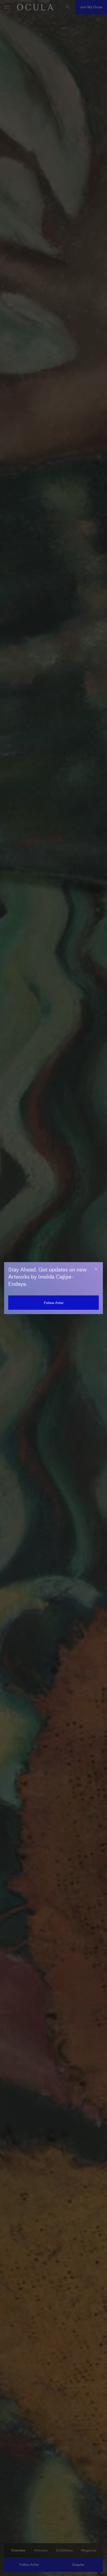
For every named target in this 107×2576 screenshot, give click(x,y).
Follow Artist (54, 1303)
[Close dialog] (96, 1269)
